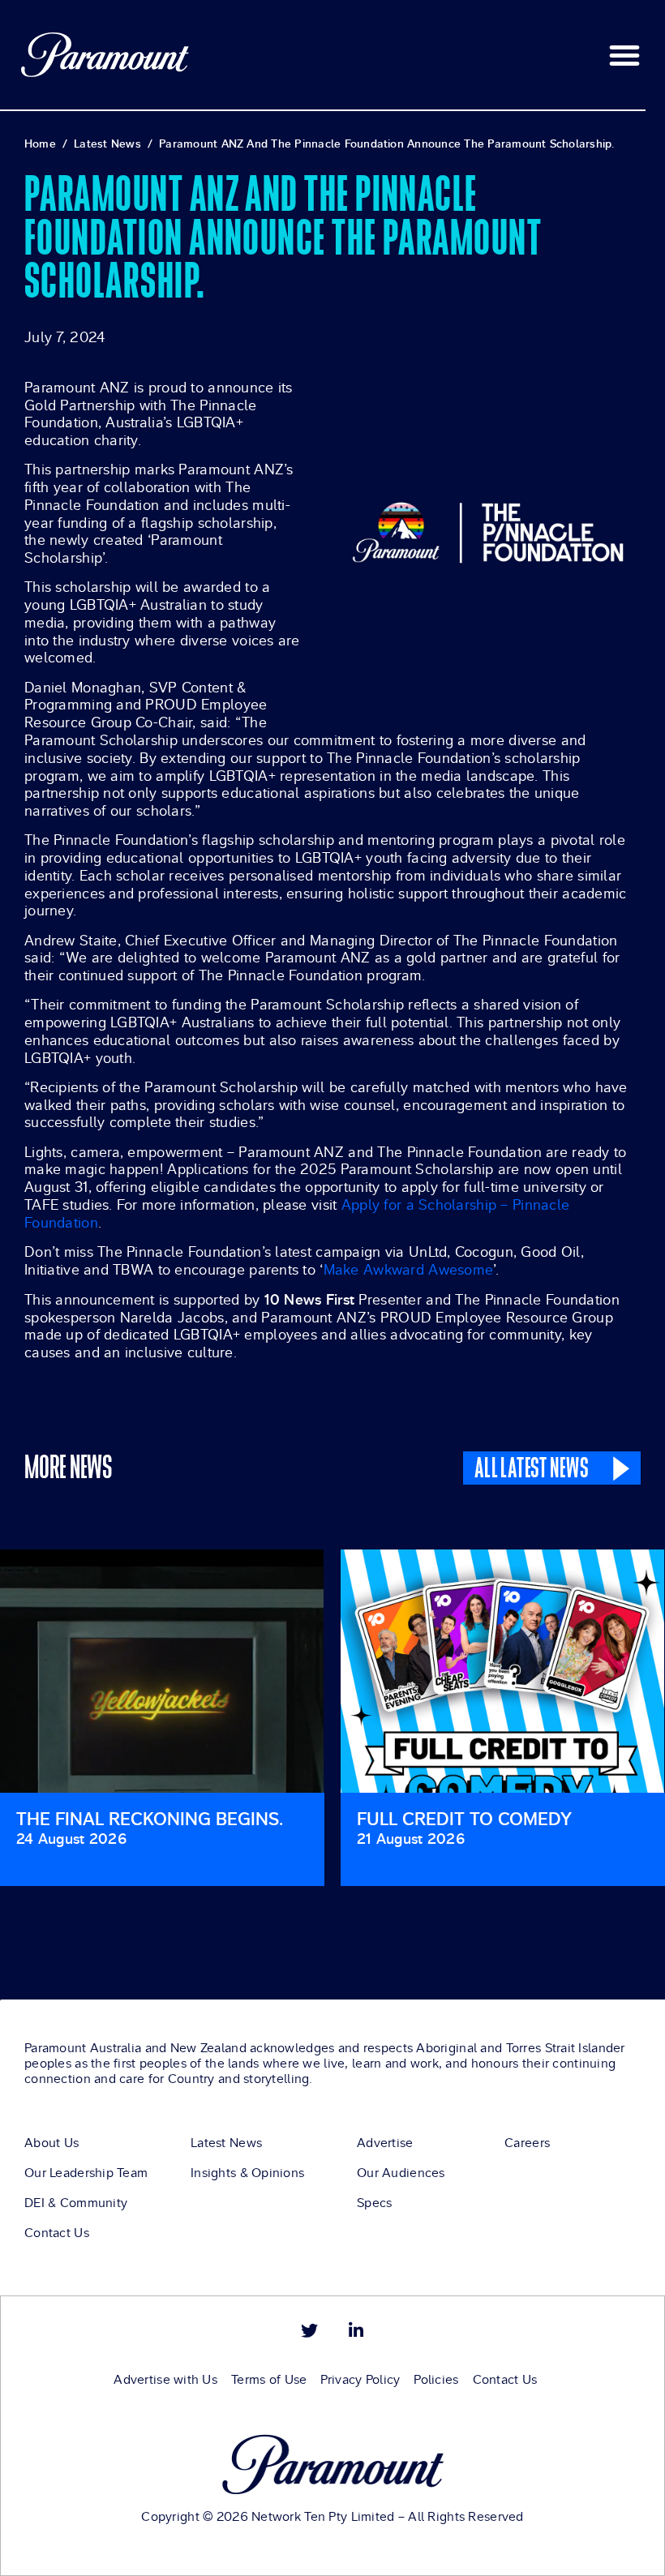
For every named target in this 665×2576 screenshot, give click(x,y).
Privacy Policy (360, 2380)
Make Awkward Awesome (409, 1270)
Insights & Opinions (247, 2173)
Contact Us (57, 2233)
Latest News (226, 2143)
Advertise (385, 2143)
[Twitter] (309, 2331)
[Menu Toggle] (624, 55)
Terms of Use (269, 2380)
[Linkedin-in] (356, 2331)
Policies (436, 2380)
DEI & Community (76, 2203)
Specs (374, 2203)
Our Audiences (401, 2173)
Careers (527, 2143)
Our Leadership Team (86, 2173)
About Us (51, 2143)
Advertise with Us (165, 2380)
